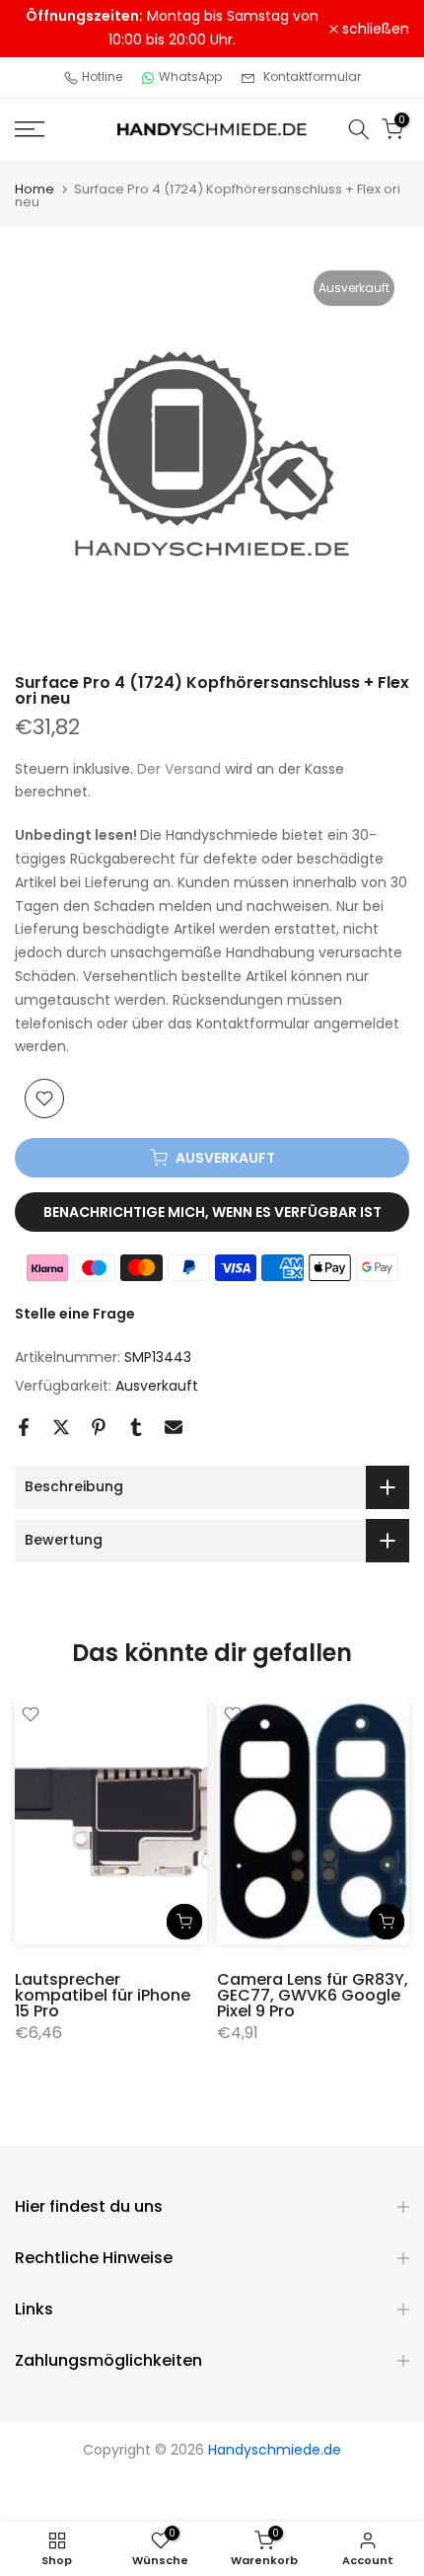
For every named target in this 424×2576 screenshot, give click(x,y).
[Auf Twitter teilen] (61, 1427)
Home (35, 189)
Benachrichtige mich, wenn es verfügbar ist (212, 1212)
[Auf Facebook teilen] (24, 1427)
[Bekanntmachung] (172, 29)
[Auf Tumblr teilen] (136, 1427)
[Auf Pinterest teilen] (99, 1427)
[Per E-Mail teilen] (174, 1427)
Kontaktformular (312, 76)
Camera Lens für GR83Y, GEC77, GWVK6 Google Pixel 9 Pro (313, 1995)
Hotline (102, 76)
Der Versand (179, 769)
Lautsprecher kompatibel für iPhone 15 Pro (103, 1995)
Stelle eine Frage (75, 1314)
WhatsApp (190, 76)
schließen (374, 29)
